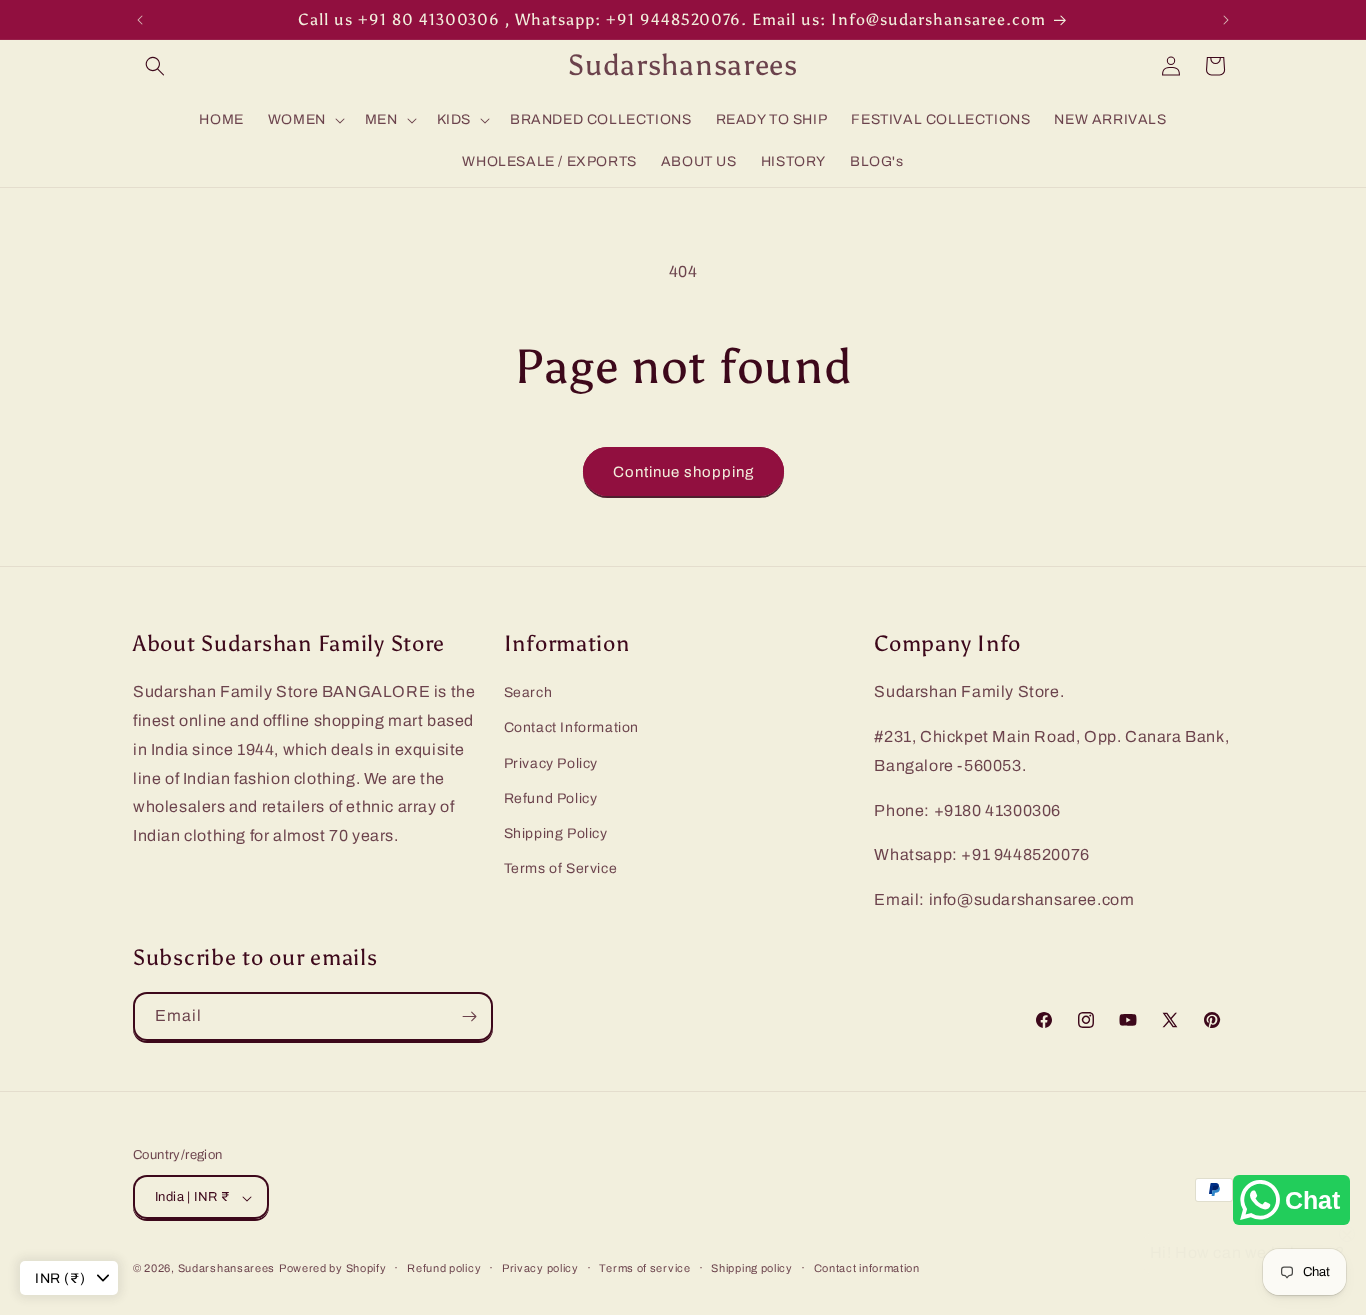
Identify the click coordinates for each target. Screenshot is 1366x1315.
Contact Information (571, 728)
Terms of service (644, 1268)
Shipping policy (752, 1268)
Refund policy (444, 1268)
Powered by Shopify (333, 1269)
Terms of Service (561, 868)
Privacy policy (540, 1268)
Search (528, 692)
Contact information (867, 1268)
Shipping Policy (556, 833)
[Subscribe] (469, 1016)
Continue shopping (683, 472)
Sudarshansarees (227, 1269)
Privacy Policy (551, 763)
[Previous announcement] (140, 20)
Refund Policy (551, 798)
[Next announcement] (1226, 20)
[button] (155, 66)
